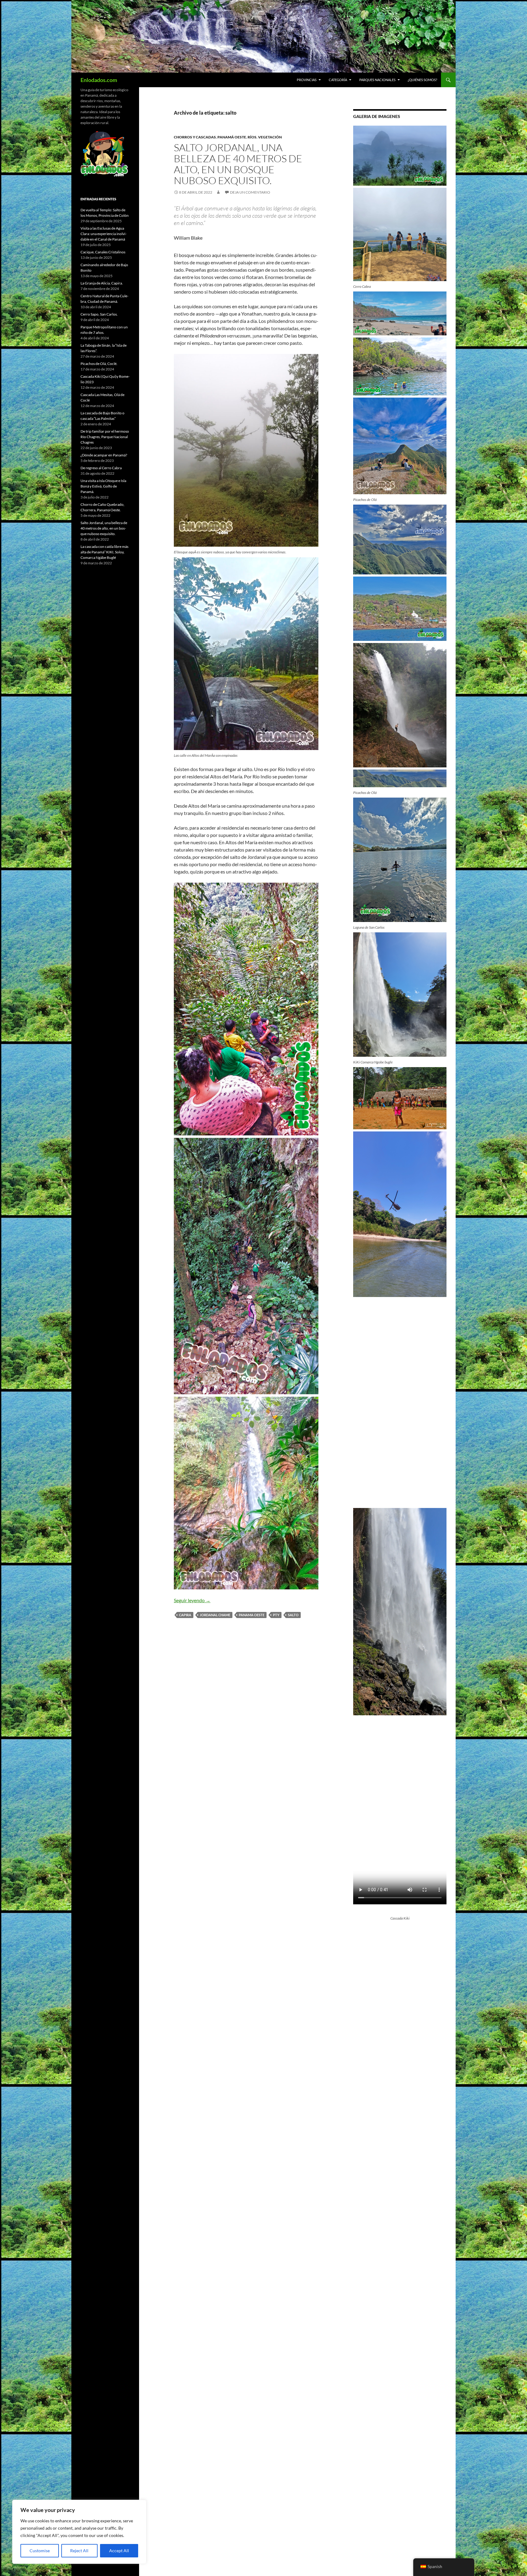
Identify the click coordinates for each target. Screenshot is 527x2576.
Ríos (252, 137)
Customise (40, 2551)
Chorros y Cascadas (195, 137)
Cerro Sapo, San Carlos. (99, 314)
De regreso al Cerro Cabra (101, 468)
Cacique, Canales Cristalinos (103, 252)
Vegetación (270, 137)
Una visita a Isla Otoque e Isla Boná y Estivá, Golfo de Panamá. (103, 486)
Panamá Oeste (232, 137)
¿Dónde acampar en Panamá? (104, 455)
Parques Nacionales (377, 80)
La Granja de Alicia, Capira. (102, 283)
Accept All (119, 2551)
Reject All (79, 2551)
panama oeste (252, 1615)
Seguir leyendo (192, 1600)
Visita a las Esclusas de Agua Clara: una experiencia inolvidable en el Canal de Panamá (104, 234)
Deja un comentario (250, 192)
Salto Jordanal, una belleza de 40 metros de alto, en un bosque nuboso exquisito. (238, 164)
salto (293, 1615)
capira (185, 1615)
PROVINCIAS (307, 80)
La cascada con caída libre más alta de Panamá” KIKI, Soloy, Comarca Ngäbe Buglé (104, 552)
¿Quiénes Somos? (422, 80)
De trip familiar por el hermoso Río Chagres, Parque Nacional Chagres (105, 437)
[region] (79, 2532)
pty (276, 1615)
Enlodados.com (99, 80)
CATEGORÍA (338, 80)
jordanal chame (215, 1615)
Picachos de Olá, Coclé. (99, 364)
